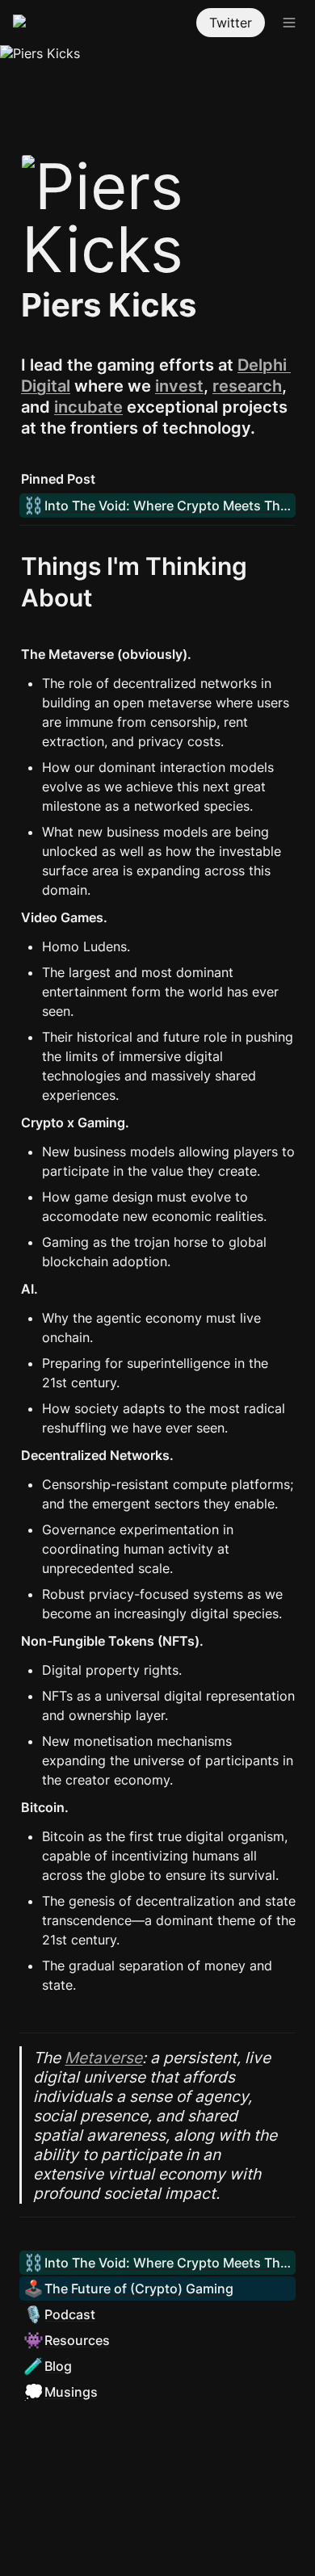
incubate (88, 407)
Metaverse (103, 2058)
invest (179, 386)
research (247, 386)
